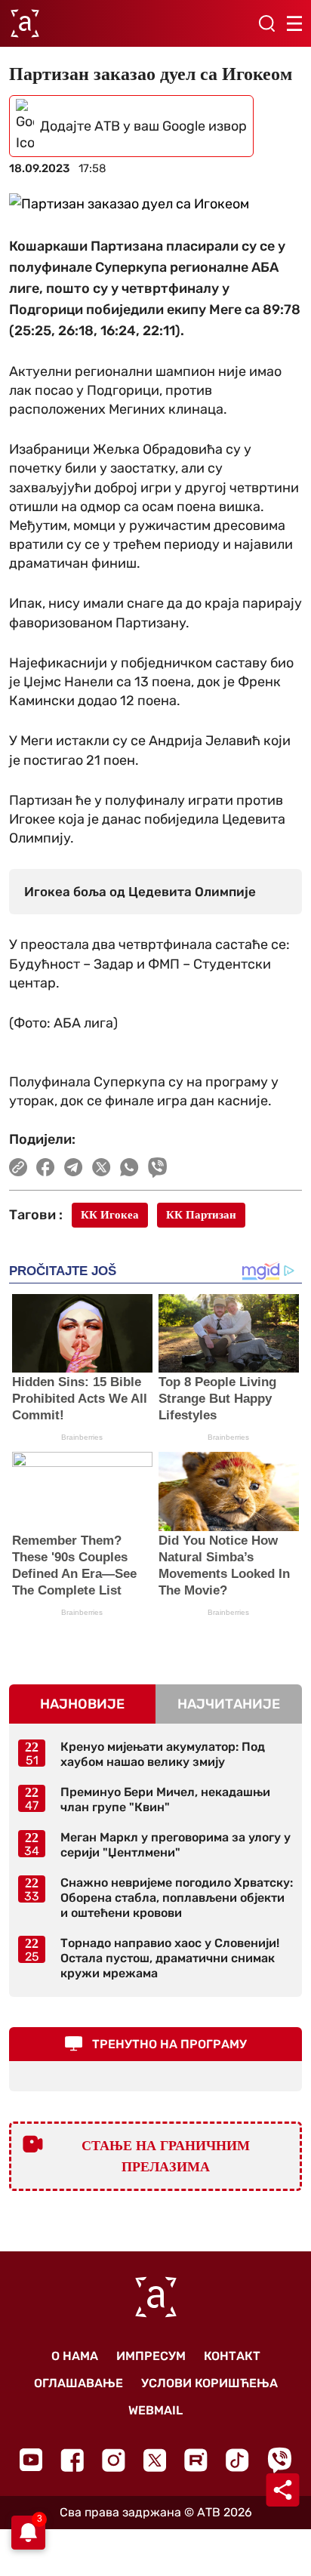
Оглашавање (79, 2383)
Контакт (232, 2356)
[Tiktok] (237, 2460)
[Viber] (279, 2460)
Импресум (151, 2356)
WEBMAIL (155, 2410)
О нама (75, 2356)
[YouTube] (31, 2460)
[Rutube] (196, 2460)
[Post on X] (102, 1167)
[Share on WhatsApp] (129, 1167)
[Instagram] (114, 2460)
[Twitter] (155, 2460)
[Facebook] (72, 2460)
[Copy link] (18, 1167)
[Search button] (266, 23)
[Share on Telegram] (74, 1167)
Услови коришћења (209, 2383)
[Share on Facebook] (46, 1167)
